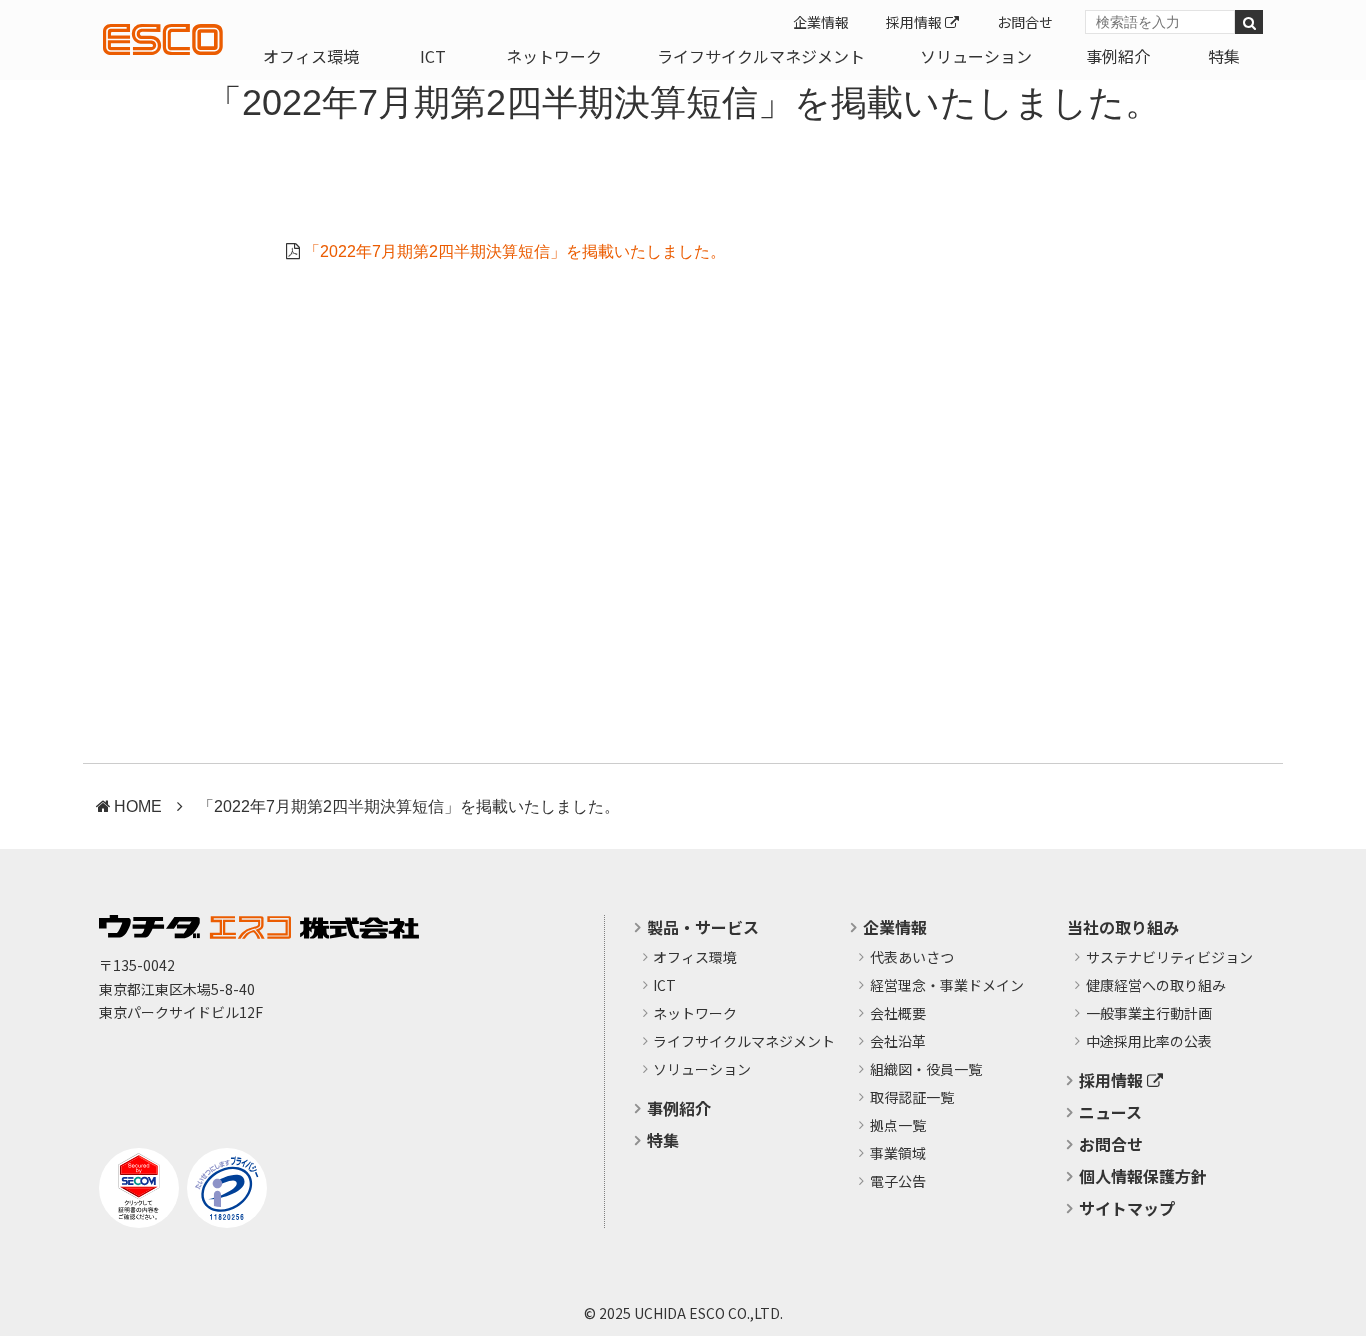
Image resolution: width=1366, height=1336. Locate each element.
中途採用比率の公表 (1149, 1042)
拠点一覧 (898, 1126)
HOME (138, 806)
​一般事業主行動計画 (1149, 1014)
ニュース (1110, 1112)
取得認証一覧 (912, 1098)
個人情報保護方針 (1143, 1176)
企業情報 (821, 22)
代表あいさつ (912, 958)
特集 (1224, 56)
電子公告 (898, 1182)
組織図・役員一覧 (926, 1070)
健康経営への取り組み (1156, 986)
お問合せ (1025, 22)
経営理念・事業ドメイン (947, 986)
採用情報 (915, 22)
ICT (433, 56)
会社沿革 (898, 1042)
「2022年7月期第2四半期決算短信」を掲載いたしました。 (515, 251)
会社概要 (898, 1014)
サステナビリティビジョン (1169, 958)
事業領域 (898, 1154)
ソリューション (976, 56)
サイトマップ (1127, 1208)
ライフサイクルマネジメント (761, 56)
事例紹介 (1118, 56)
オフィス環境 (311, 56)
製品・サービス (703, 927)
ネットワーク (554, 56)
